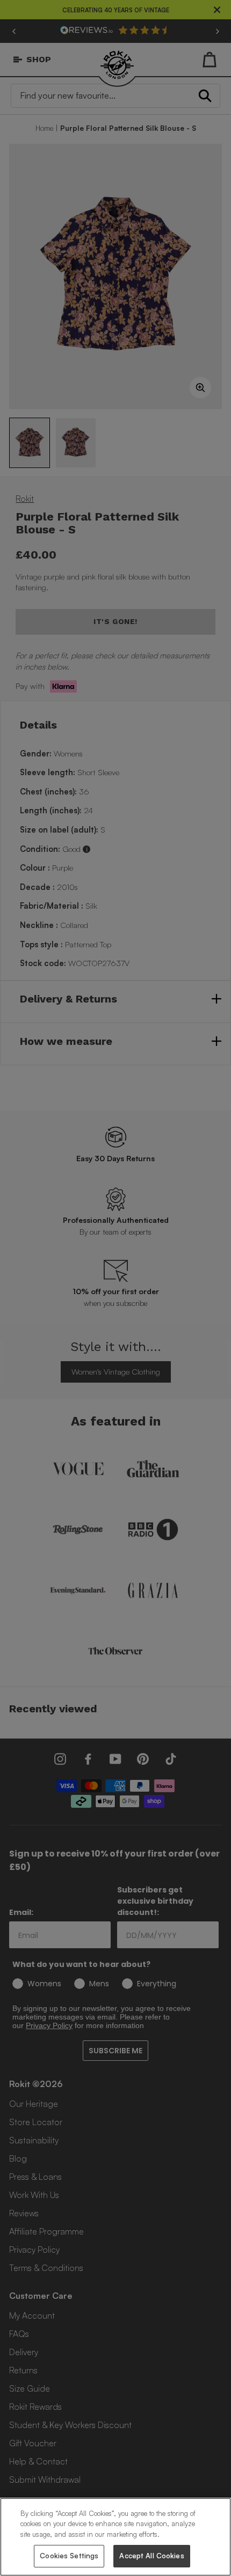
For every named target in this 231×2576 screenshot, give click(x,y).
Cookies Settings (69, 2556)
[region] (115, 2537)
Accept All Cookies (151, 2556)
